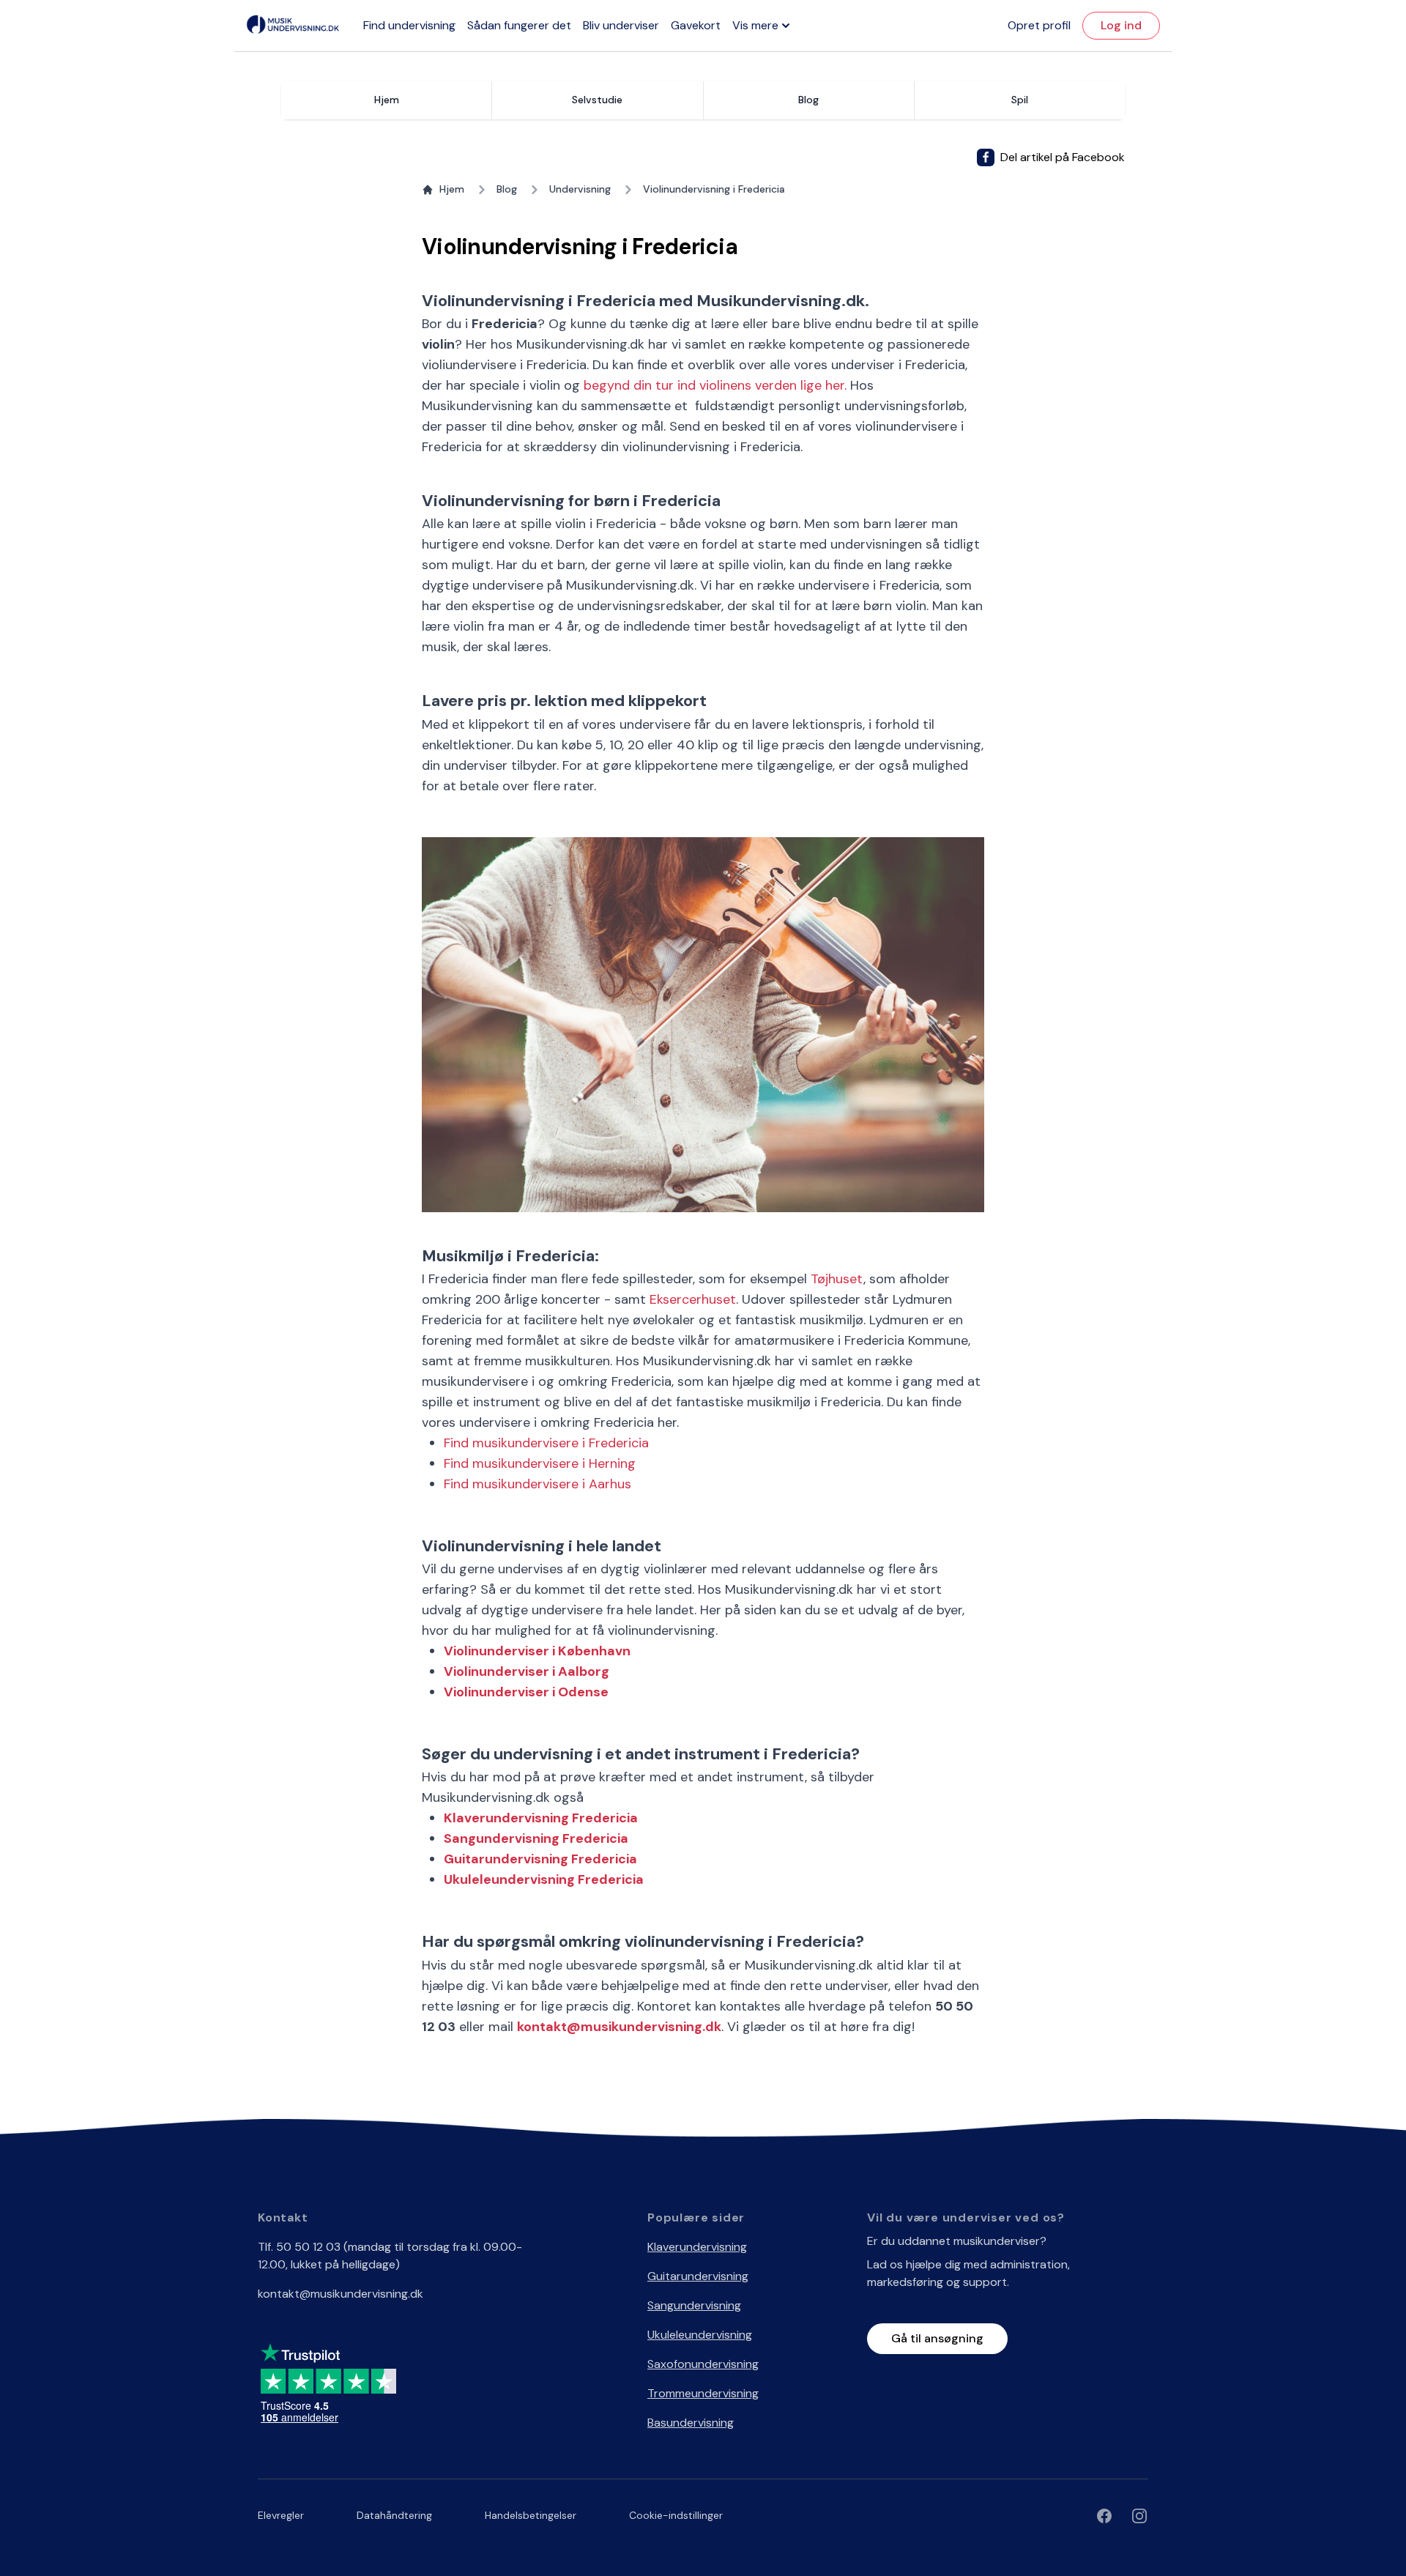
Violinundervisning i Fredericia (714, 189)
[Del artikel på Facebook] (986, 157)
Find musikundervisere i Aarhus (538, 1484)
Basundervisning (691, 2423)
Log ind (1121, 25)
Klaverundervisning (697, 2247)
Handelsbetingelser (531, 2515)
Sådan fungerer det (519, 25)
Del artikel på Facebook (1063, 157)
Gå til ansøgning (937, 2338)
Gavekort (696, 25)
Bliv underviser (621, 25)
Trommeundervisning (703, 2393)
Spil (1020, 100)
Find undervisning (409, 25)
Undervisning (580, 189)
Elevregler (281, 2515)
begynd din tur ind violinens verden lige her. (715, 385)
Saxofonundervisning (703, 2364)
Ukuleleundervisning (700, 2335)
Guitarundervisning (698, 2276)
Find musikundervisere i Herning (540, 1463)
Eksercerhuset (693, 1299)
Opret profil (1039, 25)
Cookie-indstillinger (676, 2515)
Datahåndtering (394, 2515)
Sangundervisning (694, 2305)
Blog (507, 189)
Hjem (387, 100)
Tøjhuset (837, 1279)
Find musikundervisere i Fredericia (546, 1443)
